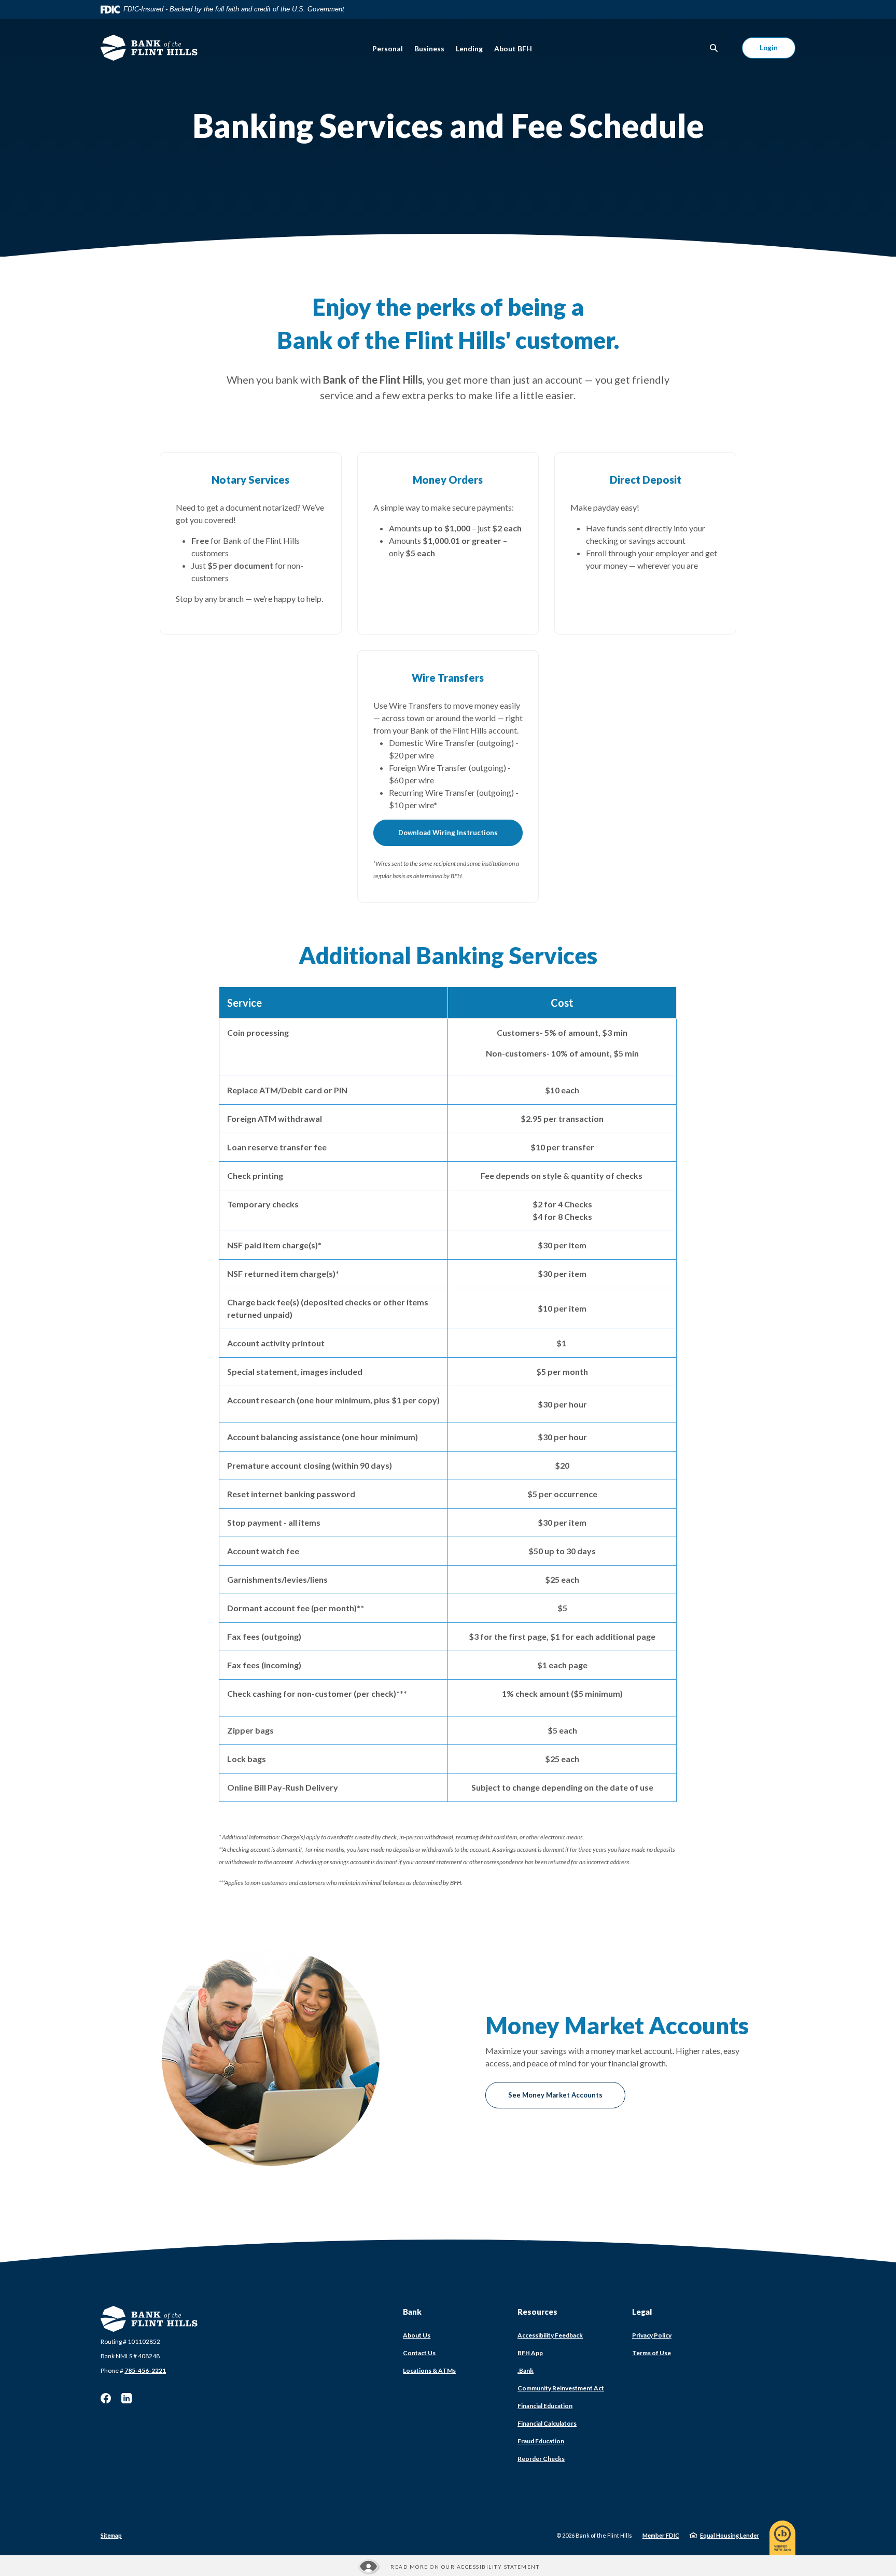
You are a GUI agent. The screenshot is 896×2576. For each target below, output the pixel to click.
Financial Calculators (547, 2423)
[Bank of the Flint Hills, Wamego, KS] (149, 48)
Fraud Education (541, 2441)
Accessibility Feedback (550, 2335)
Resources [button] (537, 2312)
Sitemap (111, 2535)
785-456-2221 (145, 2370)
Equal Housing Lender (730, 2535)
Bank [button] (412, 2312)
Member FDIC (661, 2535)
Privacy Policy (652, 2335)
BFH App (530, 2353)
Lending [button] (469, 48)
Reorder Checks (541, 2459)
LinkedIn (127, 2398)
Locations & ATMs (429, 2370)
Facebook (106, 2398)
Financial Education (545, 2406)
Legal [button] (642, 2312)
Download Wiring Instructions (448, 833)
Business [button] (429, 48)
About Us (417, 2335)
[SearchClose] (714, 48)
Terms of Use (652, 2353)
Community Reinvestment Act (561, 2388)
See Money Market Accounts (555, 2095)
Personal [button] (388, 48)
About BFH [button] (513, 48)
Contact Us (419, 2353)
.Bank (526, 2370)
